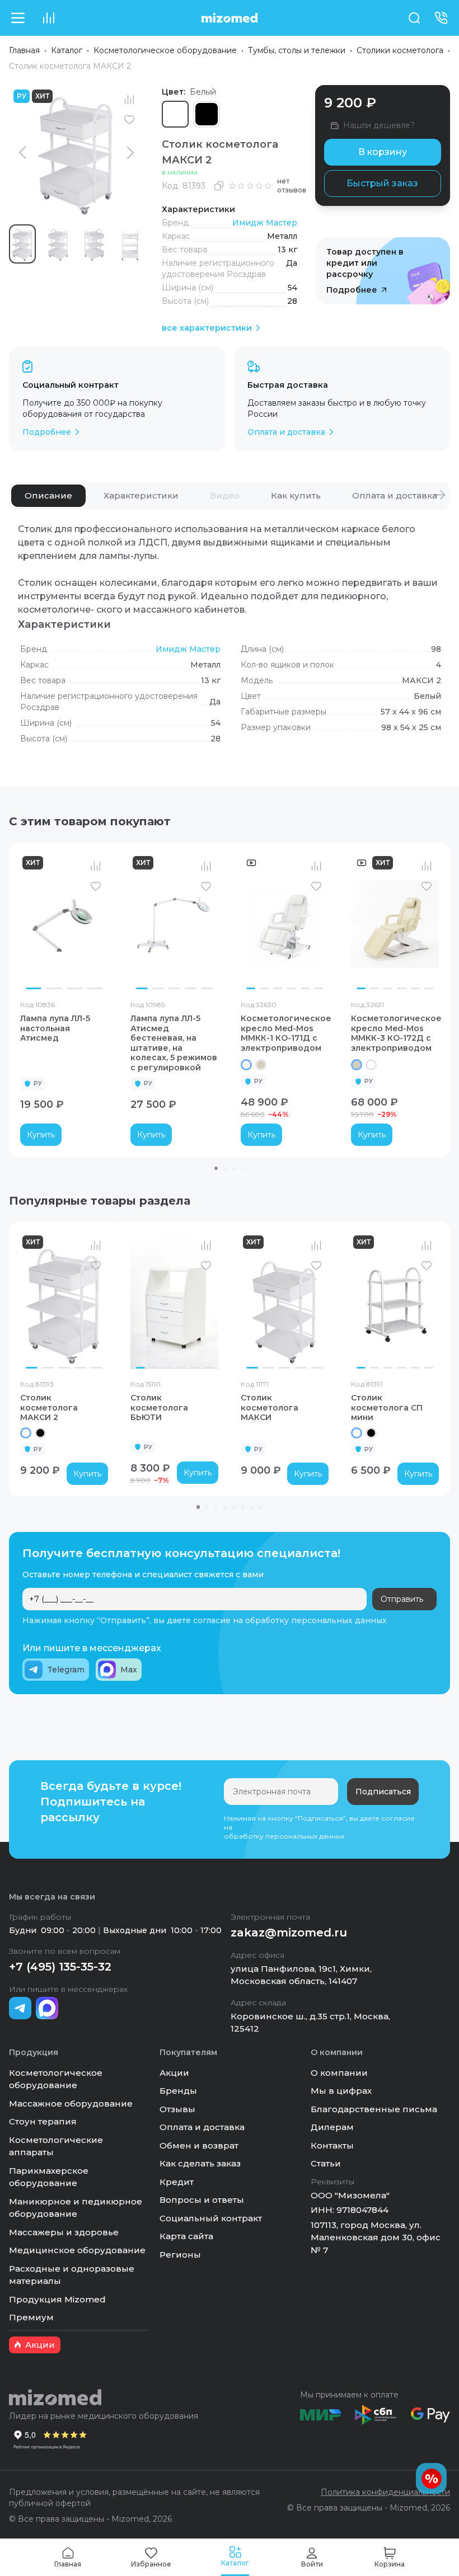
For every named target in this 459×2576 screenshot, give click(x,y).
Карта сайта (186, 2236)
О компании (339, 2073)
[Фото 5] (207, 988)
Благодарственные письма (374, 2109)
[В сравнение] (129, 100)
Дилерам (332, 2127)
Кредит (177, 2182)
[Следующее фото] (97, 924)
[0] (48, 18)
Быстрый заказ (382, 183)
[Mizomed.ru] (230, 18)
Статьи (326, 2163)
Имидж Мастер (265, 223)
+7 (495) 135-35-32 (60, 1967)
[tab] (48, 496)
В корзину (383, 152)
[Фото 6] (319, 988)
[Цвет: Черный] (40, 1433)
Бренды (178, 2091)
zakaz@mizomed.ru (289, 1933)
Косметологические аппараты (56, 2146)
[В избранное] (129, 120)
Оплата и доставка (202, 2127)
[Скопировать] (219, 186)
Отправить (402, 1599)
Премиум (31, 2317)
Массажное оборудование (71, 2103)
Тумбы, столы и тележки (297, 50)
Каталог (67, 50)
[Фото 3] (74, 988)
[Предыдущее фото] (31, 924)
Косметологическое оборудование (165, 50)
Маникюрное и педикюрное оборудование (76, 2208)
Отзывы (177, 2109)
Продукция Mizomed (57, 2299)
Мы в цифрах (341, 2091)
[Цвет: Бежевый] (261, 1065)
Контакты (332, 2145)
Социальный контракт (211, 2218)
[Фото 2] (54, 988)
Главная (24, 50)
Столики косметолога (400, 50)
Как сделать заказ (200, 2163)
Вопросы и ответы (202, 2200)
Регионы (180, 2255)
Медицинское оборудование (77, 2250)
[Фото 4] (95, 988)
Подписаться (383, 1792)
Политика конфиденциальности (385, 2492)
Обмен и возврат (199, 2145)
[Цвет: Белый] (246, 1065)
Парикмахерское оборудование (49, 2177)
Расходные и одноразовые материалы (72, 2275)
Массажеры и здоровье (64, 2232)
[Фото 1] (34, 988)
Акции (174, 2073)
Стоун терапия (43, 2121)
